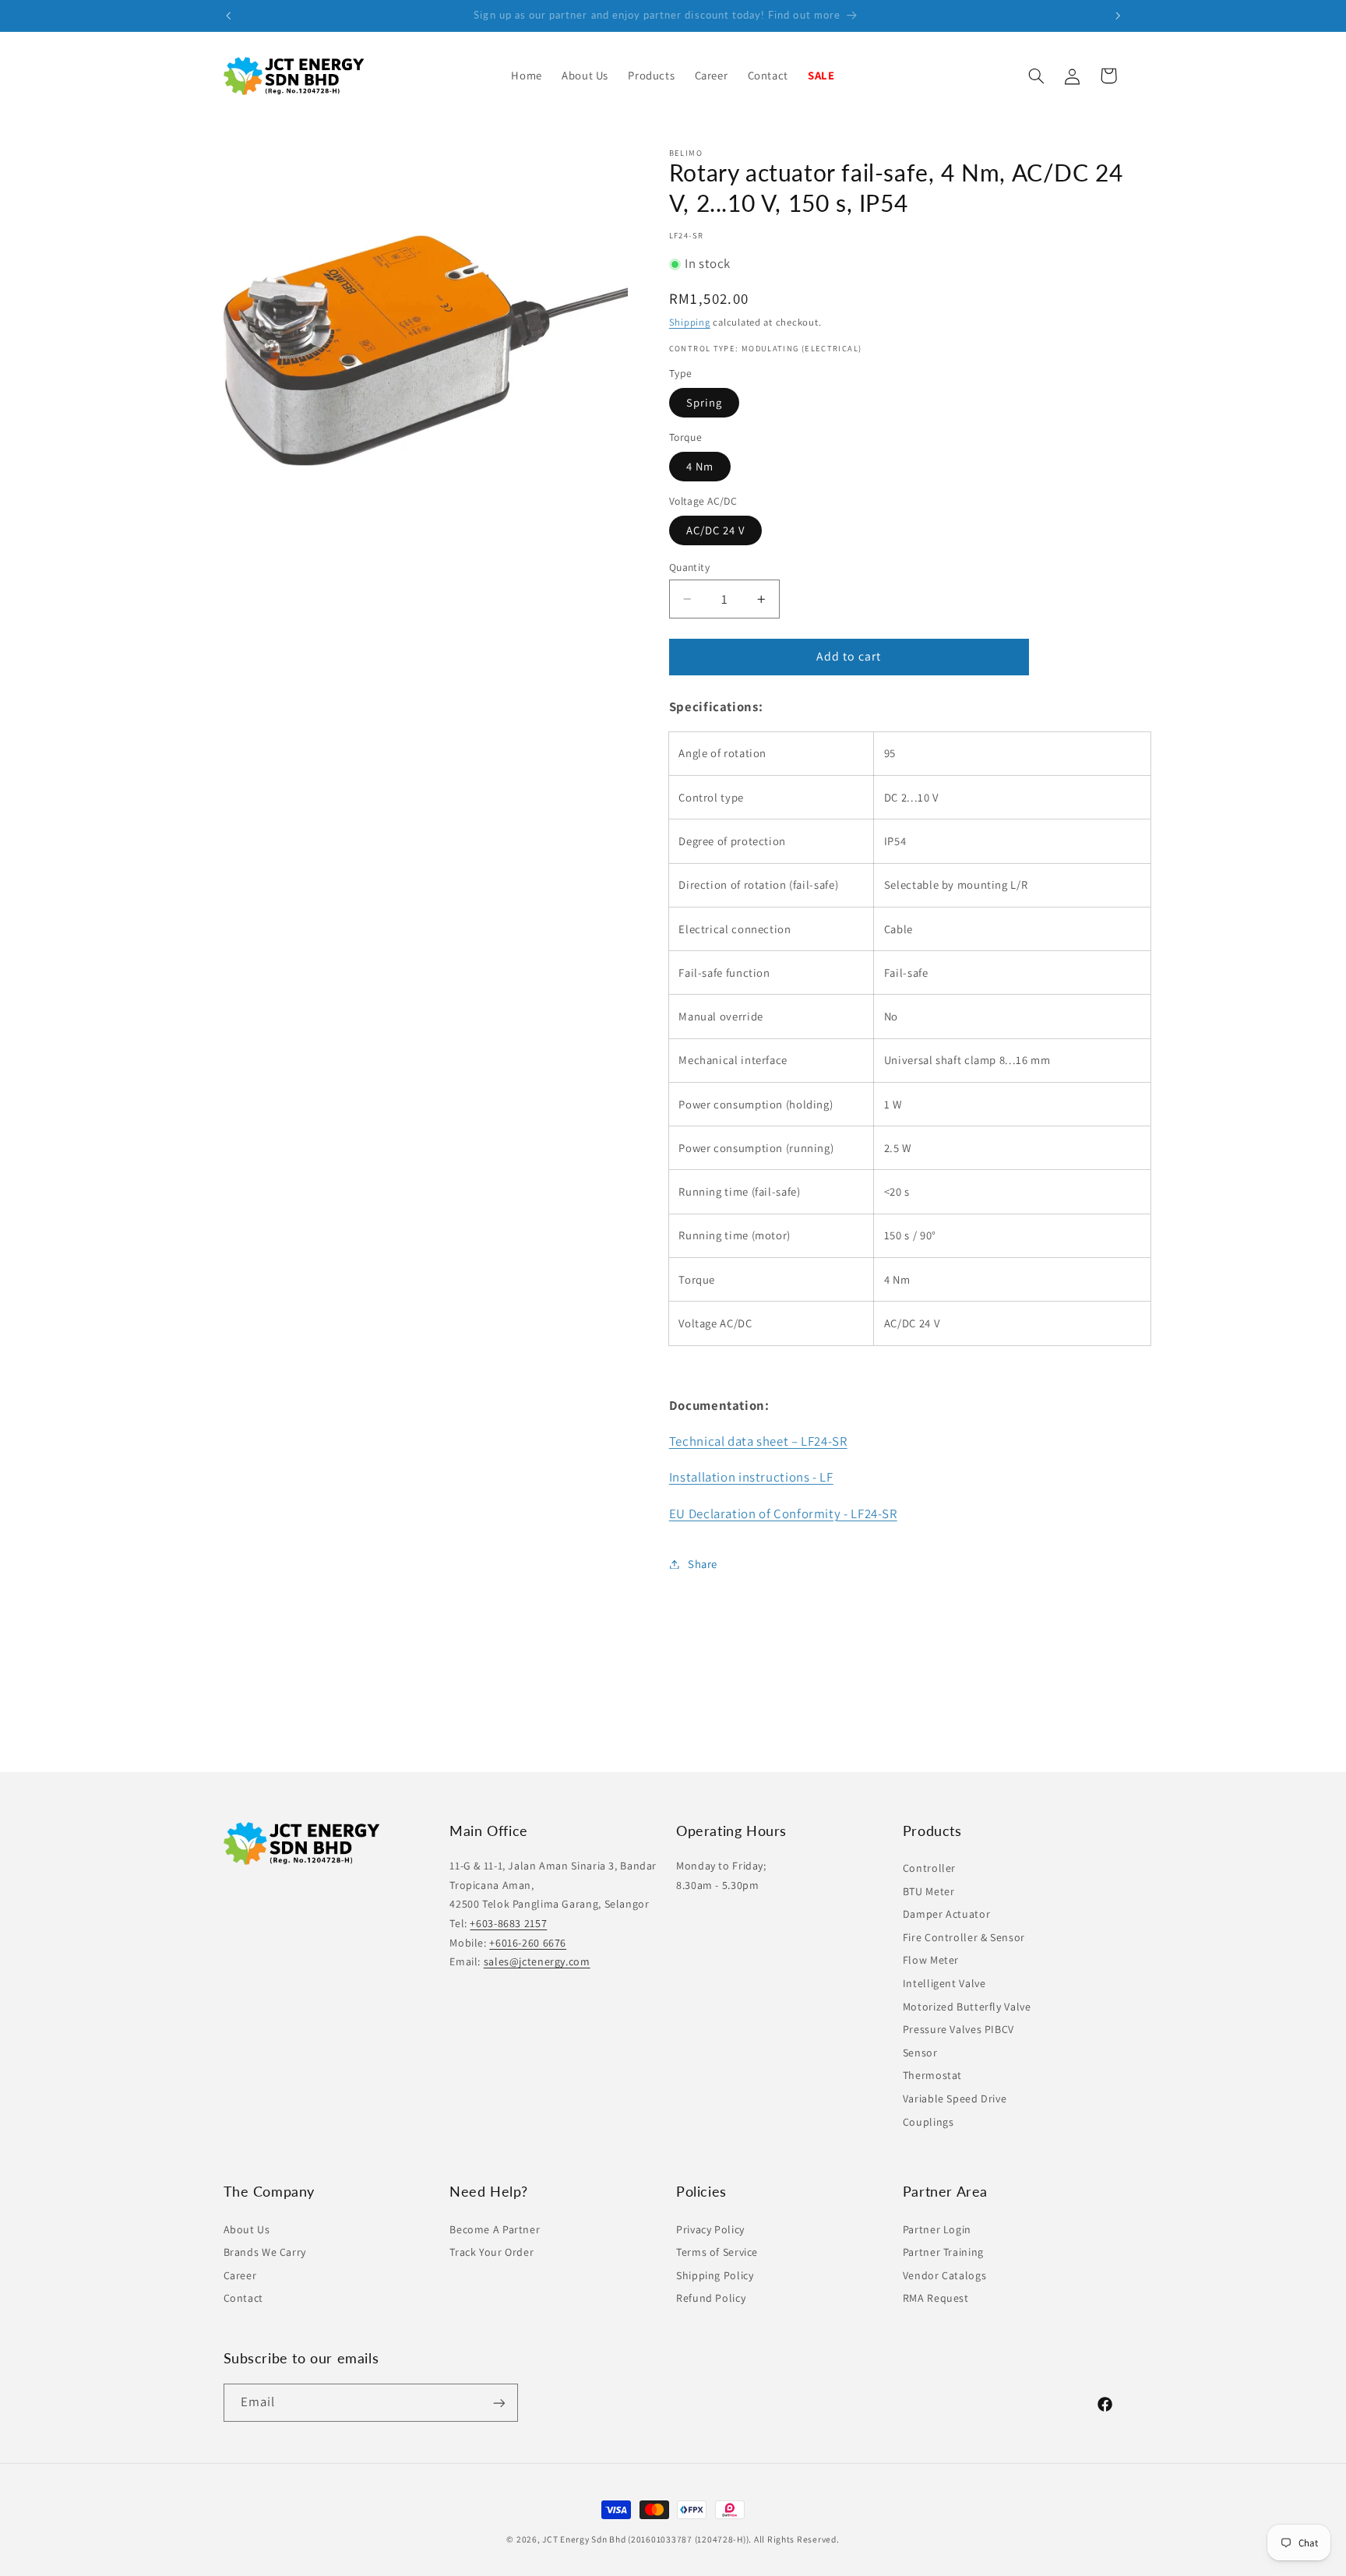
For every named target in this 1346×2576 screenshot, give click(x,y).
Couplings (928, 2122)
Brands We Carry (265, 2252)
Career (240, 2275)
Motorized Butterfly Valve (967, 2007)
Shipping (690, 322)
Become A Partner (495, 2229)
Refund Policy (711, 2298)
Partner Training (943, 2252)
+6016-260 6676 (528, 1943)
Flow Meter (931, 1961)
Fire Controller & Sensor (964, 1937)
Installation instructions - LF (751, 1478)
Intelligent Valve (944, 1983)
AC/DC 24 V (716, 530)
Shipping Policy (715, 2275)
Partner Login (937, 2229)
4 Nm (700, 466)
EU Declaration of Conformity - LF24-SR (783, 1514)
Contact (243, 2298)
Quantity (689, 567)
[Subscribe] (499, 2403)
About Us (247, 2229)
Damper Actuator (946, 1915)
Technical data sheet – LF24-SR (758, 1441)
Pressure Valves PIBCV (958, 2030)
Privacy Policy (710, 2229)
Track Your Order (492, 2252)
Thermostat (932, 2076)
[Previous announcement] (228, 16)
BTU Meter (929, 1891)
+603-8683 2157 (508, 1923)
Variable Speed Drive (955, 2099)
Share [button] (703, 1564)
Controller (929, 1868)
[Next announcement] (1118, 16)
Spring (704, 402)
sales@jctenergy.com (537, 1962)
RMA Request (936, 2298)
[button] (652, 76)
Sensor (920, 2053)
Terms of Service (717, 2252)
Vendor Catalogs (944, 2275)
